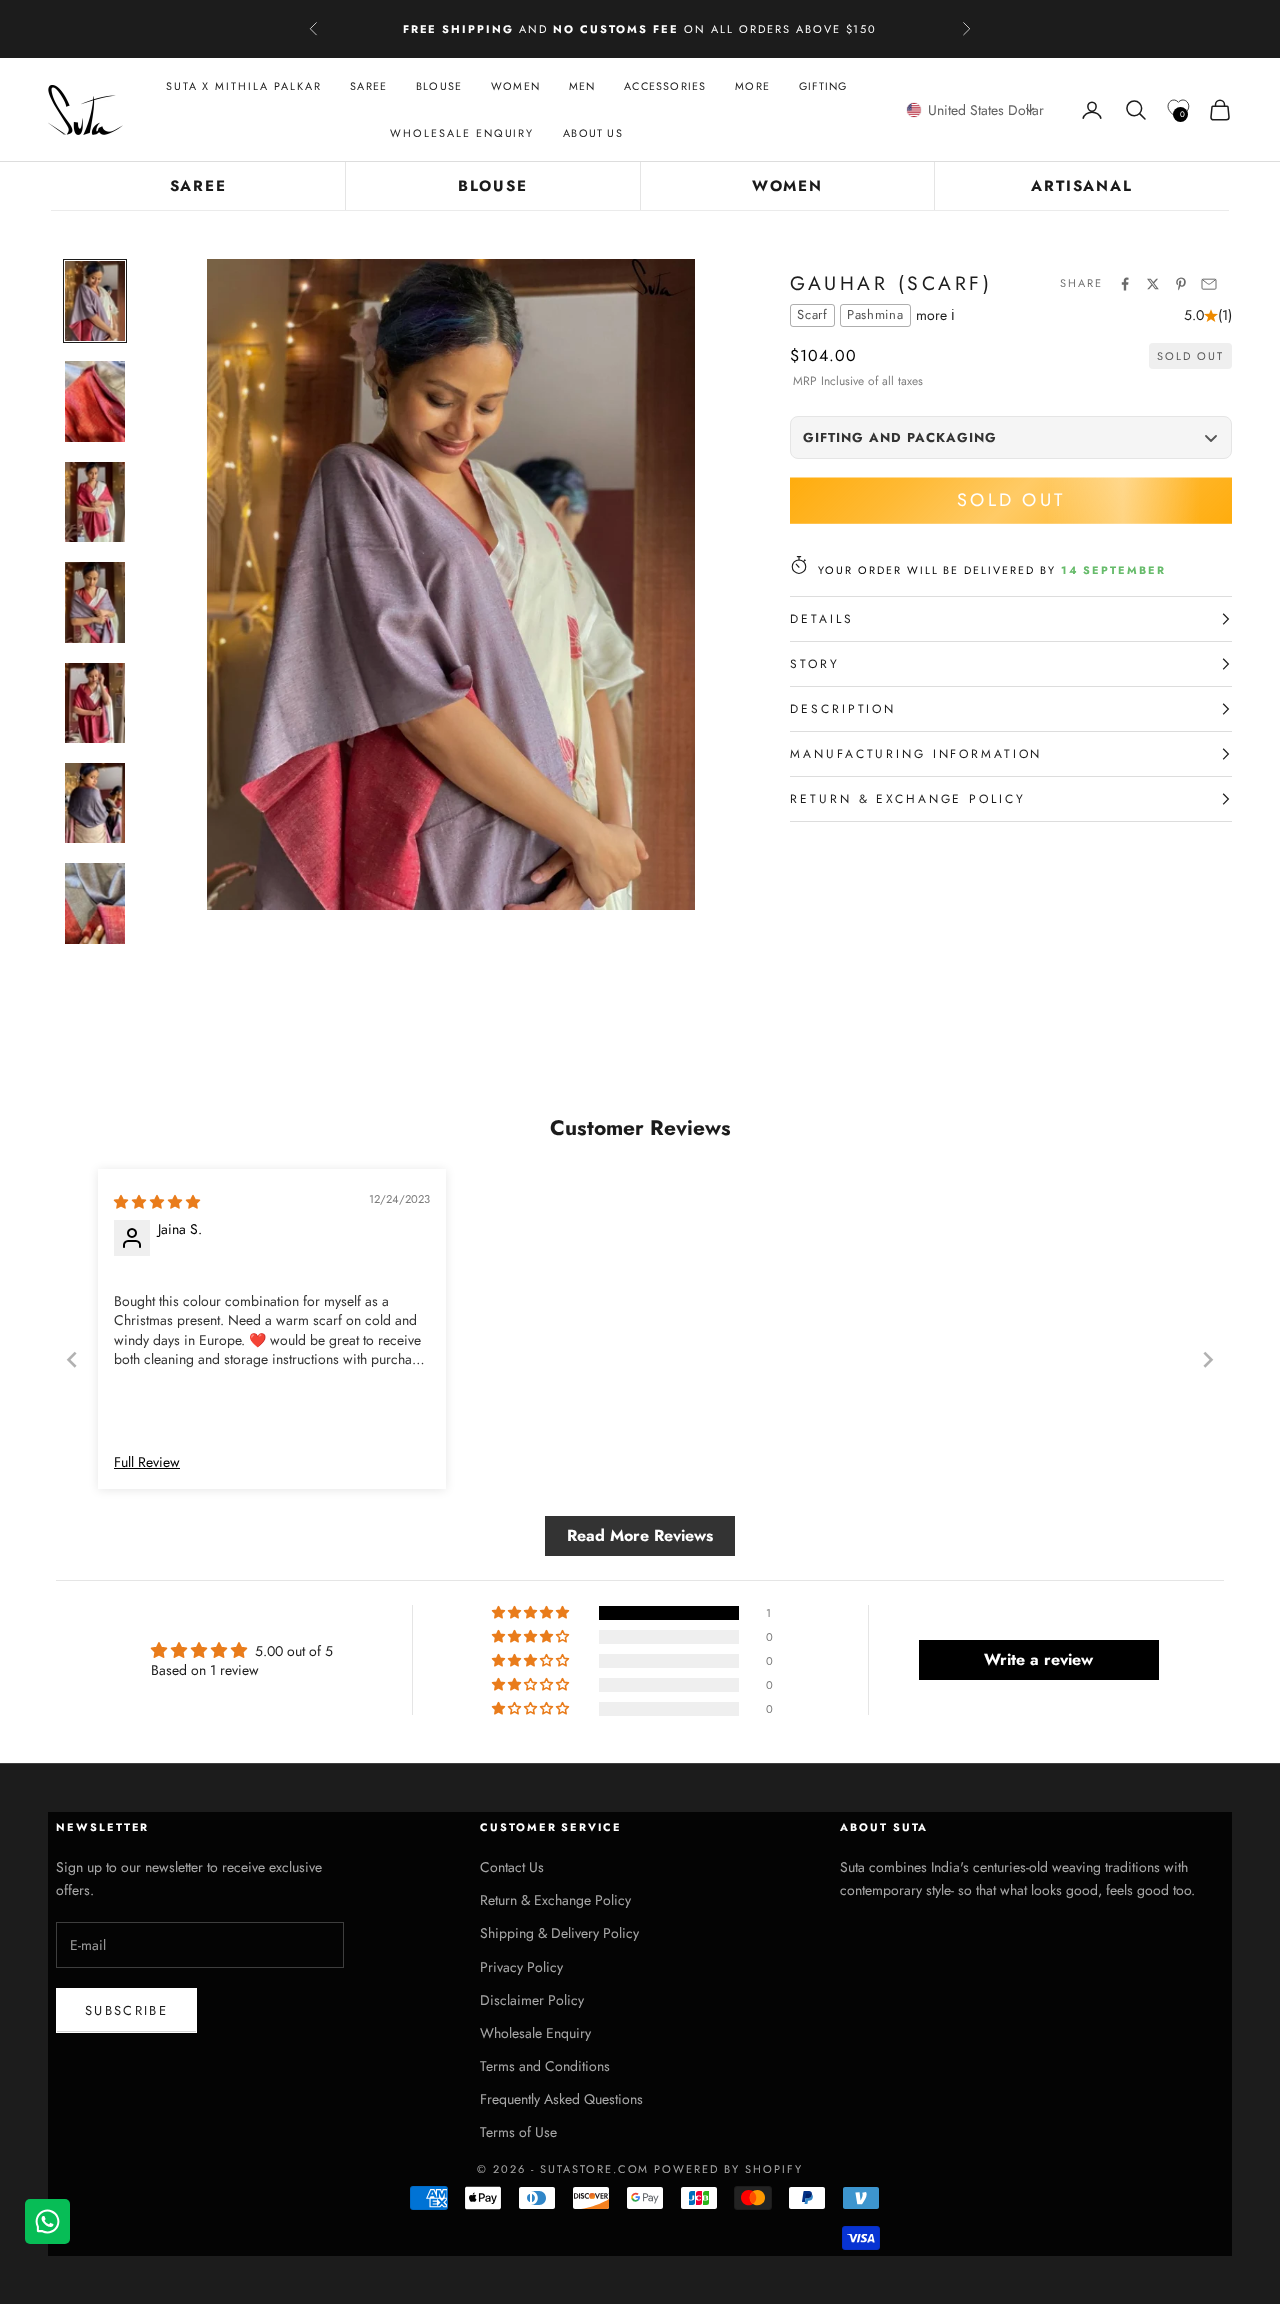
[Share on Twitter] (1153, 284)
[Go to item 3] (95, 502)
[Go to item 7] (95, 903)
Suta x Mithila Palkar (244, 86)
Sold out (1011, 500)
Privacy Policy (521, 1967)
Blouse (439, 86)
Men (582, 86)
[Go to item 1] (95, 301)
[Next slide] (1208, 1359)
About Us (593, 134)
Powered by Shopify (728, 2169)
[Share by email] (1209, 284)
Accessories (665, 86)
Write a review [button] (1038, 1659)
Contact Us (512, 1867)
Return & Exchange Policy (555, 1900)
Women (515, 86)
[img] (157, 1202)
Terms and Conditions (545, 2066)
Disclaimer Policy (532, 2000)
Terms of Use (518, 2132)
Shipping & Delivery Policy (559, 1933)
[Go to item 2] (95, 401)
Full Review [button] (147, 1462)
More (752, 86)
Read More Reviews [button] (640, 1535)
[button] (975, 110)
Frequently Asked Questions (561, 2099)
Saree (368, 86)
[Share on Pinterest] (1181, 284)
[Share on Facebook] (1125, 284)
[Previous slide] (72, 1359)
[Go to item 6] (95, 803)
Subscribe (126, 2010)
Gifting (823, 86)
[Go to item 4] (95, 602)
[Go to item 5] (95, 703)
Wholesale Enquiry (462, 134)
